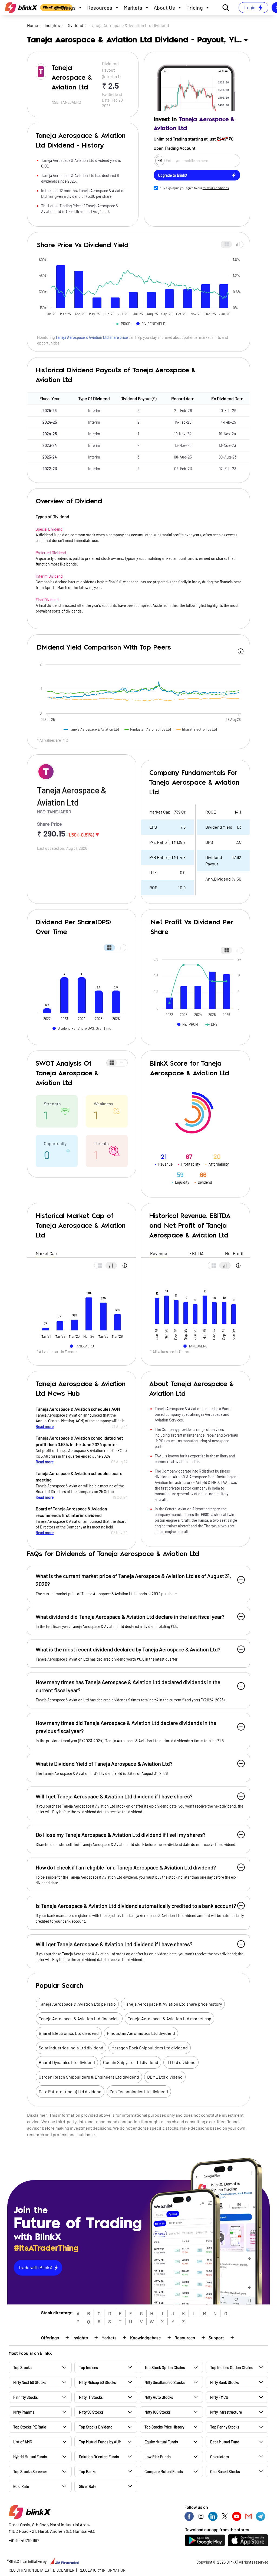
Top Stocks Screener (30, 2472)
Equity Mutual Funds (161, 2442)
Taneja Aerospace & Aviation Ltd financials (79, 2018)
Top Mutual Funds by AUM (100, 2442)
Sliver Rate (88, 2486)
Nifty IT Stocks (91, 2397)
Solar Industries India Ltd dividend (71, 2048)
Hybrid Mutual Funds (30, 2457)
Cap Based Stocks (225, 2472)
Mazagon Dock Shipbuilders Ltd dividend (150, 2048)
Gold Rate (21, 2486)
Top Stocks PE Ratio (30, 2427)
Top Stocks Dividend (96, 2427)
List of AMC (23, 2442)
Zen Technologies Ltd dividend (139, 2091)
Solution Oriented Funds (99, 2457)
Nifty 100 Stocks (158, 2412)
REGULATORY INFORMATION (102, 2570)
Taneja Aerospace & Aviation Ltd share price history (173, 2004)
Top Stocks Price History (164, 2427)
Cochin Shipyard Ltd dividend (131, 2062)
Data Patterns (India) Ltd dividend (70, 2091)
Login (250, 7)
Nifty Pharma (24, 2412)
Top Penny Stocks (225, 2427)
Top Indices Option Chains (232, 2368)
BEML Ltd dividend (165, 2077)
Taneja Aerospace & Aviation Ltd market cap (169, 2018)
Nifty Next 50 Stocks (30, 2382)
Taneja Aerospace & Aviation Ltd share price (92, 337)
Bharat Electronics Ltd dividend (69, 2033)
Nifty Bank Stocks (225, 2382)
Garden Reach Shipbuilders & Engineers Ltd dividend (89, 2077)
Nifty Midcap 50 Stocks (98, 2382)
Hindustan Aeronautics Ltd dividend (141, 2033)
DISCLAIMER (64, 2570)
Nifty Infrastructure (226, 2412)
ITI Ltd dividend (181, 2062)
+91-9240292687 (24, 2540)
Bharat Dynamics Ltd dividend (67, 2062)
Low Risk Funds (158, 2457)
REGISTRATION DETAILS (29, 2570)
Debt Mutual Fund (225, 2442)
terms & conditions (216, 188)
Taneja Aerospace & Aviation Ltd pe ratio (77, 2004)
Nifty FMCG (219, 2397)
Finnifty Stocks (26, 2397)
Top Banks (88, 2472)
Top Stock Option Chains (165, 2368)
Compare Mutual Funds (164, 2472)
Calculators (220, 2457)
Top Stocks (22, 2368)
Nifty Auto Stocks (159, 2397)
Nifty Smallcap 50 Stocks (165, 2382)
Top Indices (88, 2368)
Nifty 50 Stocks (91, 2412)
